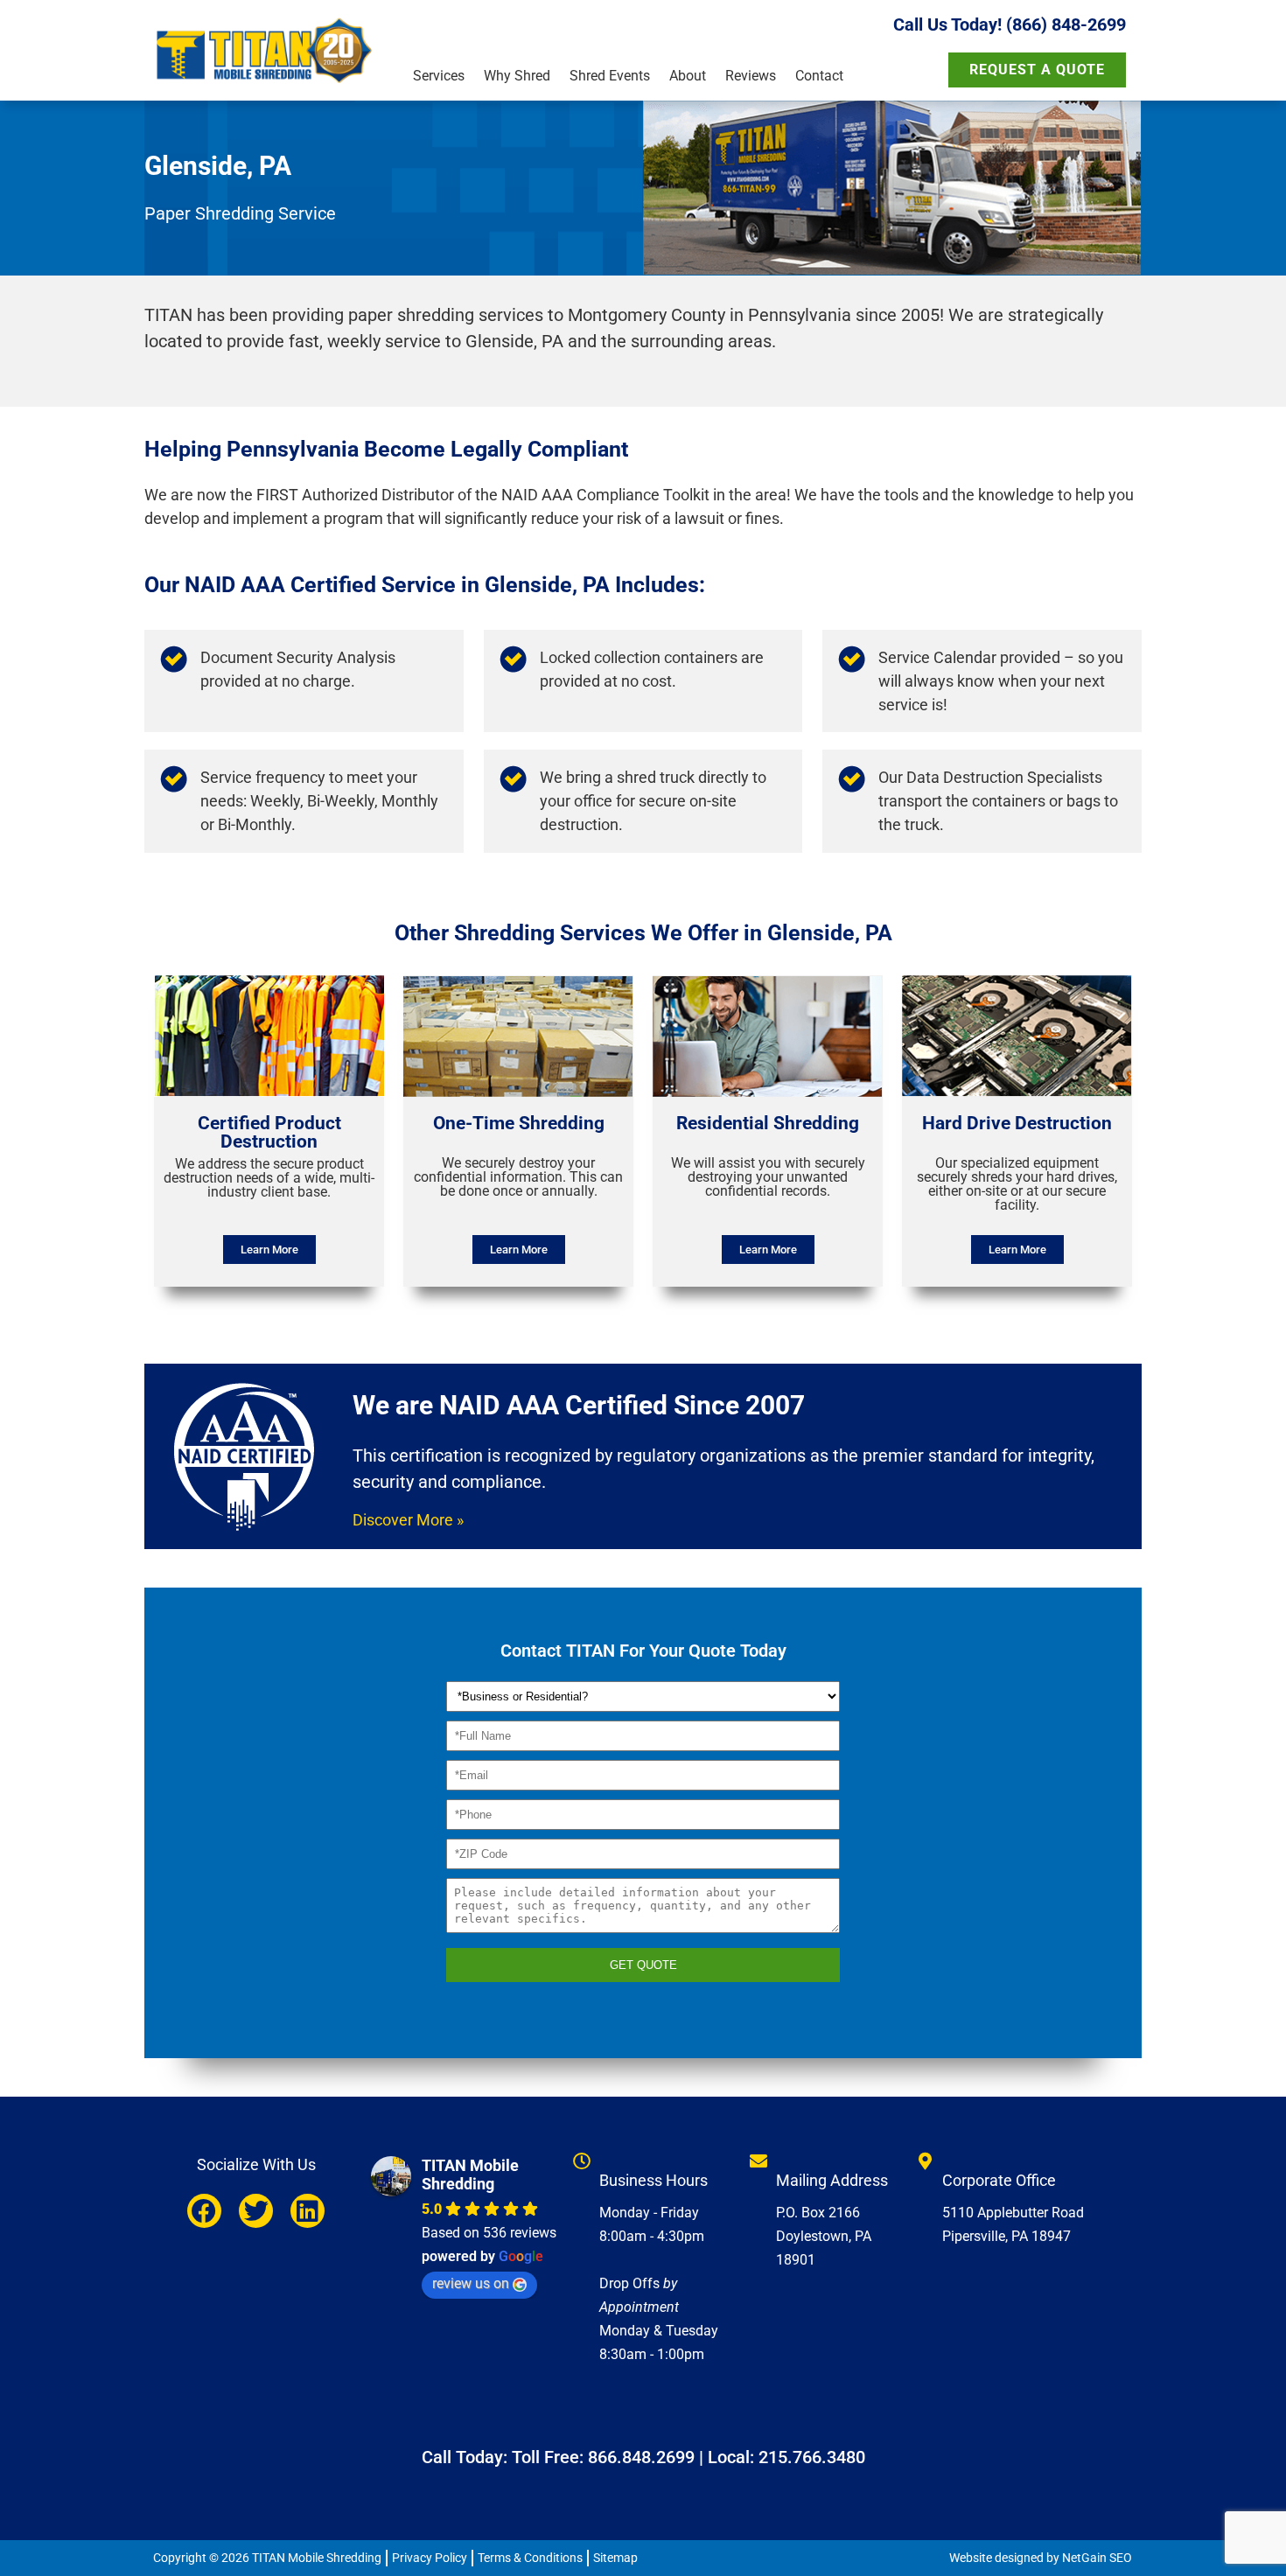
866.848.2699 (641, 2457)
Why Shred (517, 76)
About (688, 76)
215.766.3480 (812, 2457)
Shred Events (610, 76)
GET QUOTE (643, 1965)
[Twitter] (256, 2211)
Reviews (751, 76)
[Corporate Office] (925, 2161)
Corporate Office (999, 2180)
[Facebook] (204, 2211)
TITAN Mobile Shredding (470, 2175)
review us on (471, 2283)
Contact (819, 76)
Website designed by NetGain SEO (1041, 2558)
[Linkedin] (308, 2211)
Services (439, 76)
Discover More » (408, 1520)
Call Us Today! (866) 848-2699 (1010, 24)
